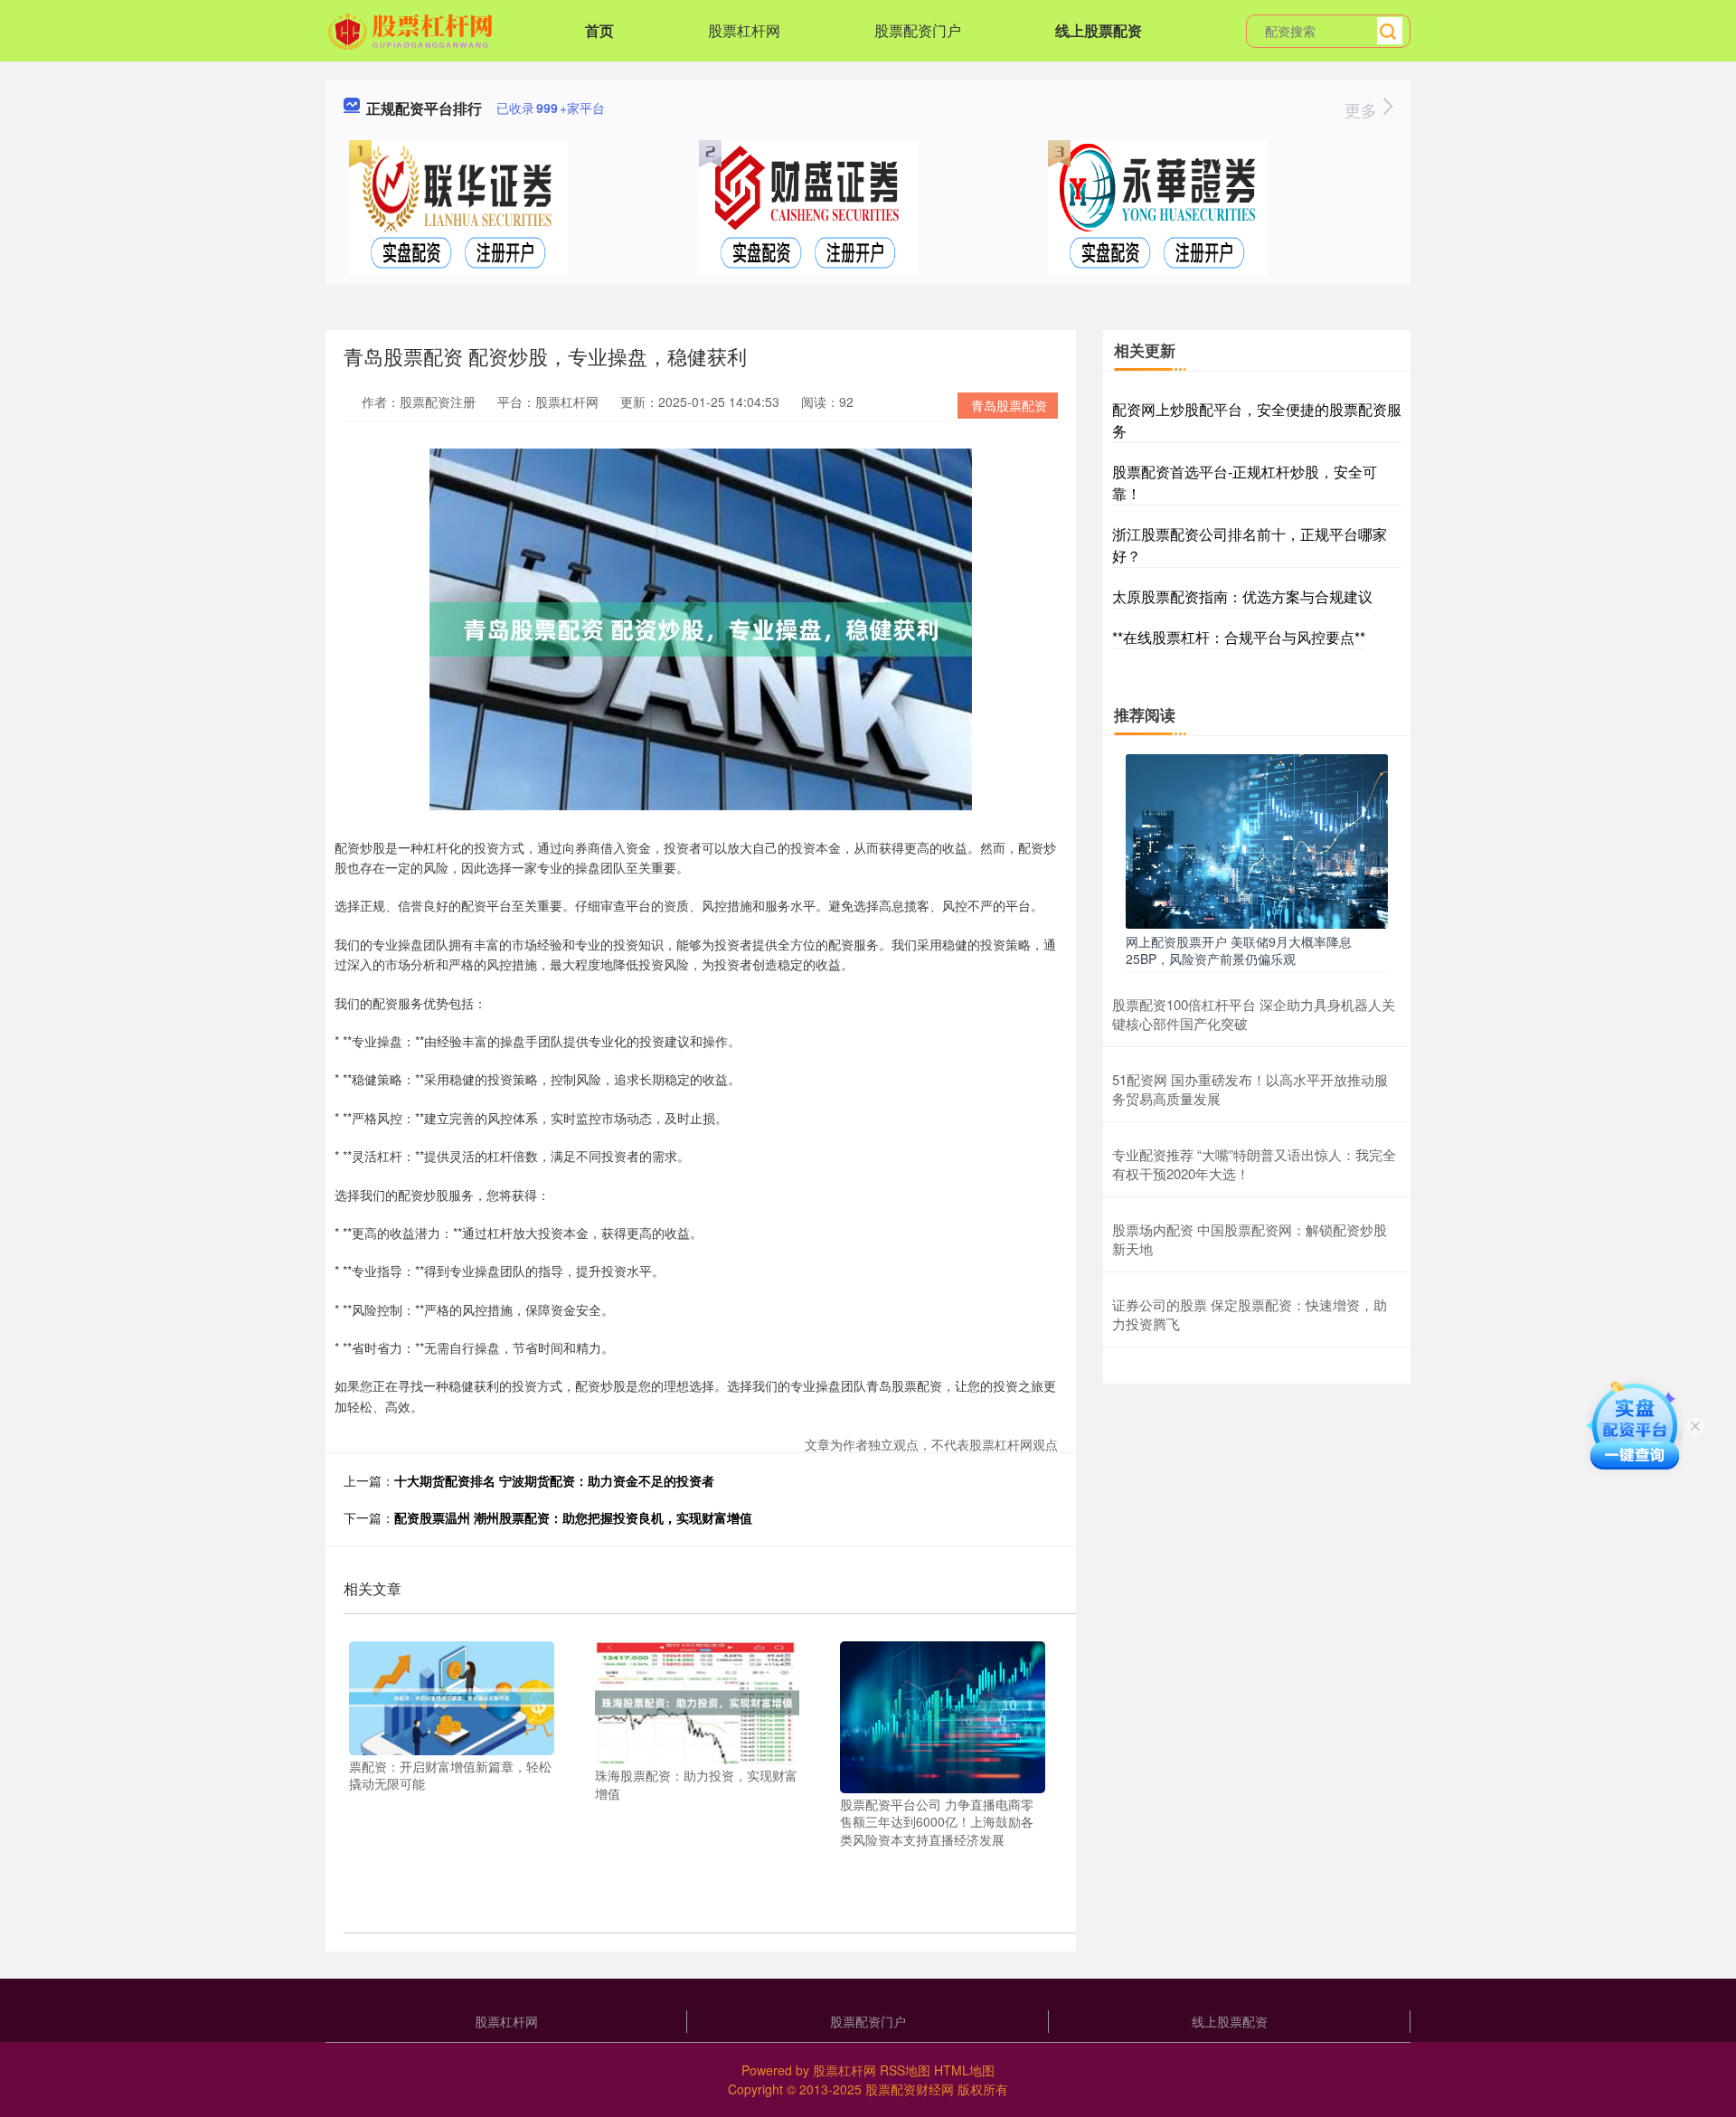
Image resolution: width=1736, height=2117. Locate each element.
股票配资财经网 (910, 2089)
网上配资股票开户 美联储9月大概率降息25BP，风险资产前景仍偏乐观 (1239, 950)
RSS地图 (905, 2070)
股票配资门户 (918, 30)
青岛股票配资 (1009, 405)
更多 (1363, 109)
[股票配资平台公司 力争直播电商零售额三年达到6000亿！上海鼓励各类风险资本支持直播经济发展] (943, 1715)
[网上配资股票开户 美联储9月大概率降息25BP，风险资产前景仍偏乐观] (1257, 839)
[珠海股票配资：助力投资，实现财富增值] (698, 1701)
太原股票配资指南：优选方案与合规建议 (1242, 596)
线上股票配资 (1099, 30)
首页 (599, 30)
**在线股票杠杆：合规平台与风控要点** (1239, 637)
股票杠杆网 (744, 30)
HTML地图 (964, 2070)
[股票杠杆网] (413, 29)
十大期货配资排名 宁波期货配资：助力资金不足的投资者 (554, 1480)
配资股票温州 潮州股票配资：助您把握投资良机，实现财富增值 (573, 1517)
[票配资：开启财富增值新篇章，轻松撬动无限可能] (452, 1696)
